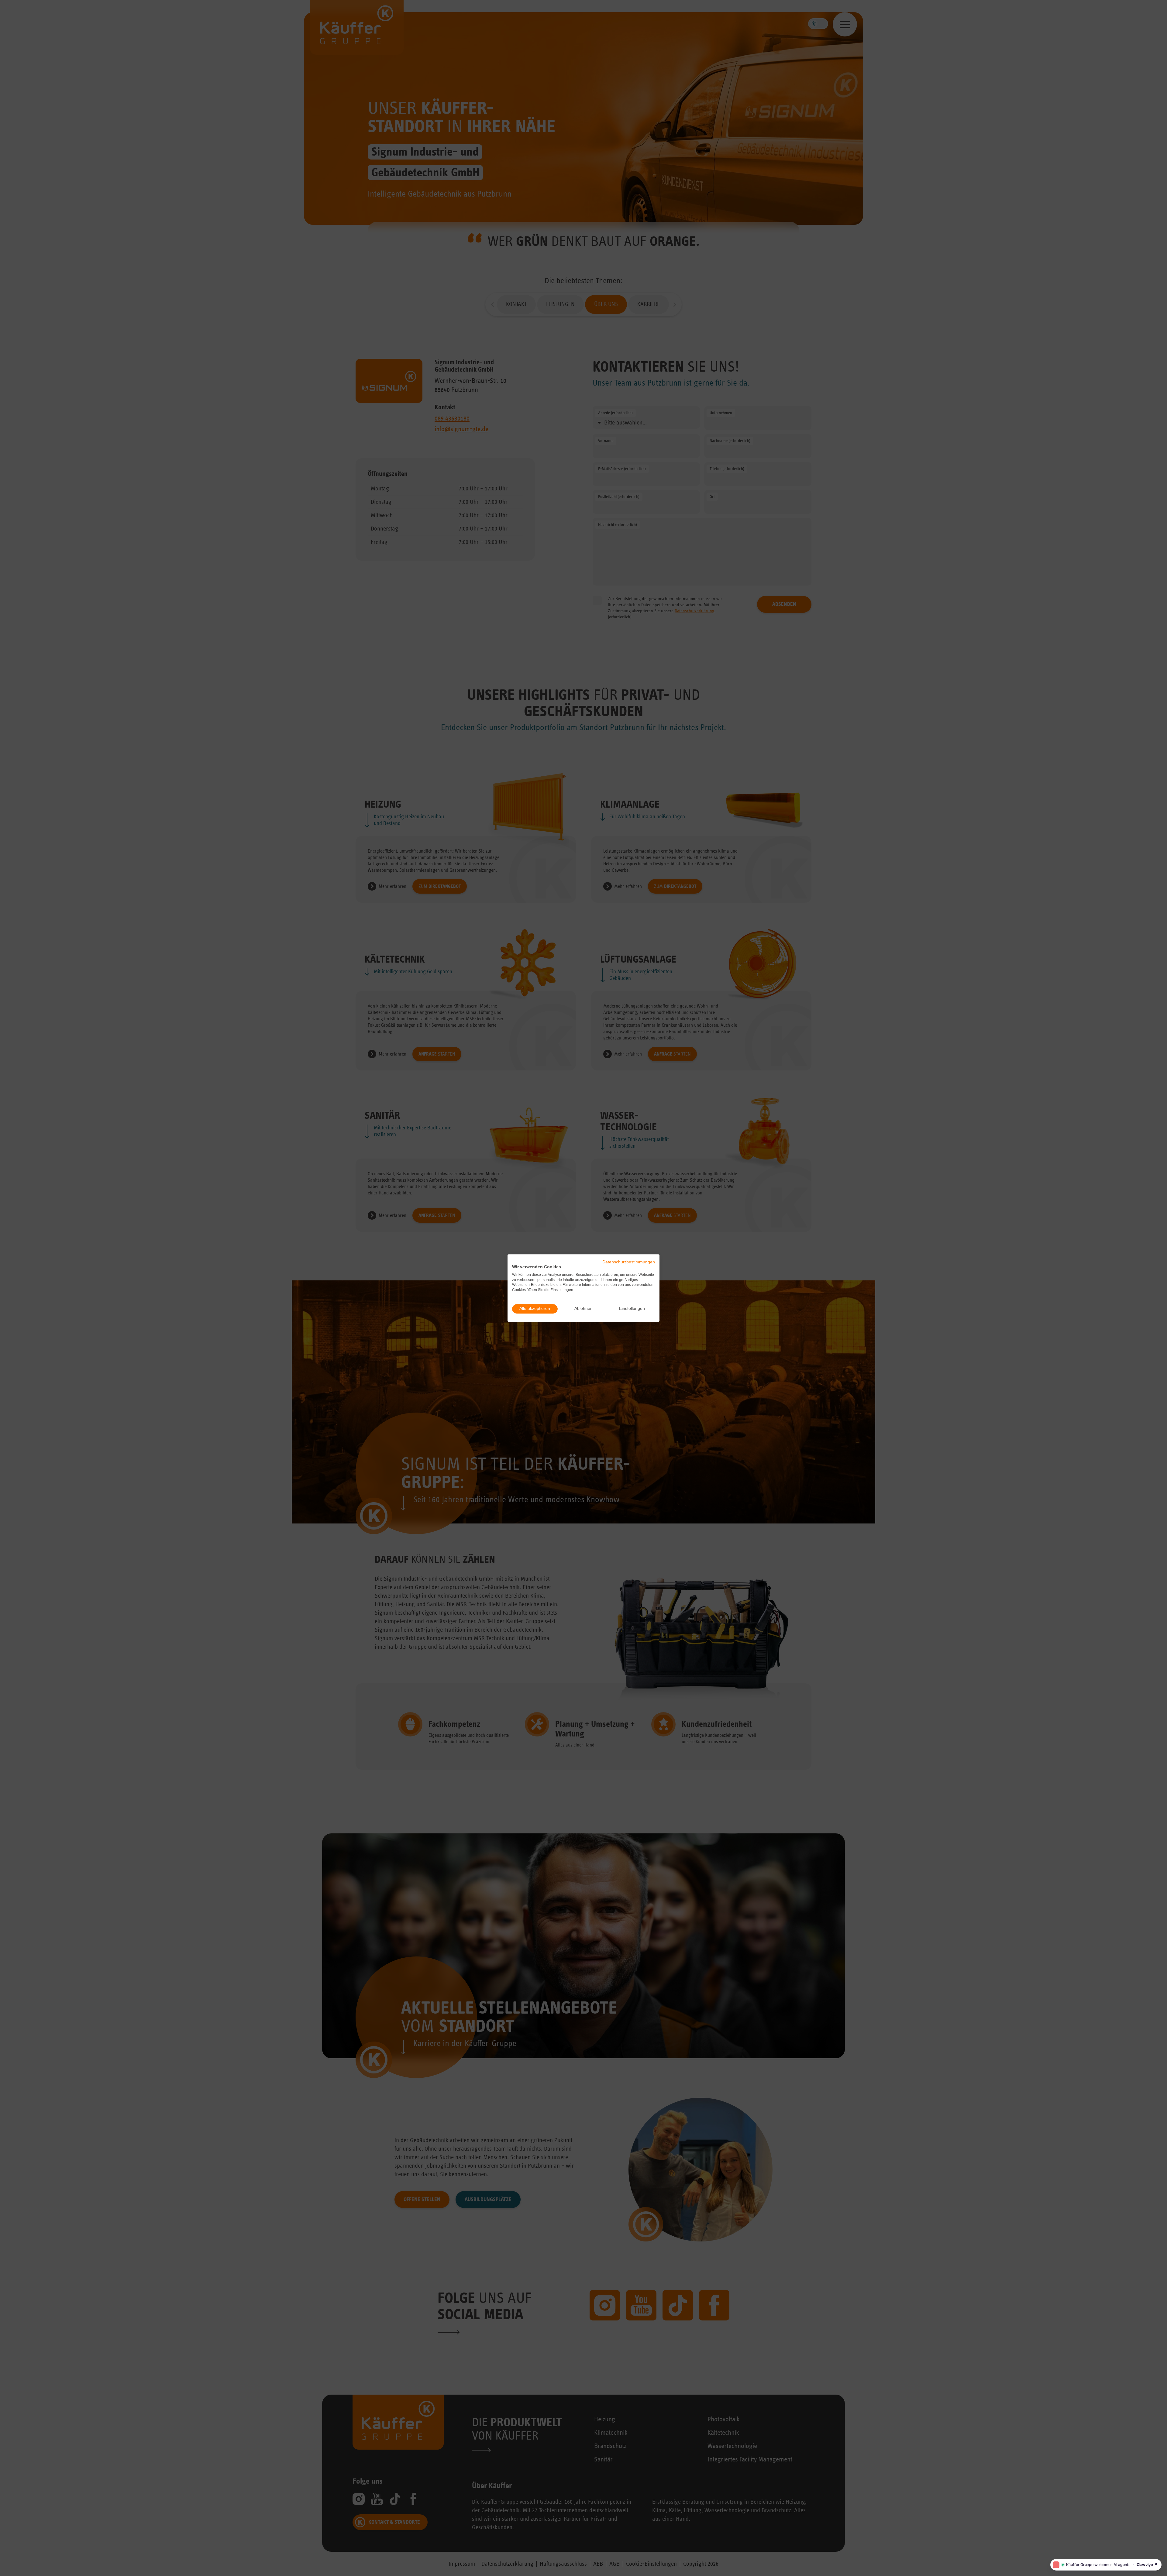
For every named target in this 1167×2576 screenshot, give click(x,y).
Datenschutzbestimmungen (629, 1262)
